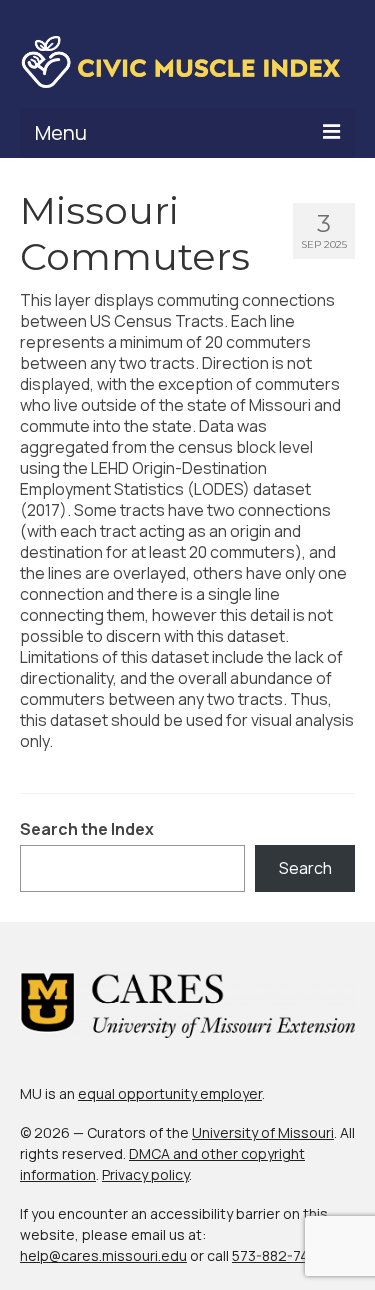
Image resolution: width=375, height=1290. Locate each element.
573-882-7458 (278, 1255)
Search (305, 868)
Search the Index (87, 829)
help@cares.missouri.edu (103, 1255)
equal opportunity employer (170, 1093)
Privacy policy (145, 1174)
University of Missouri (263, 1132)
